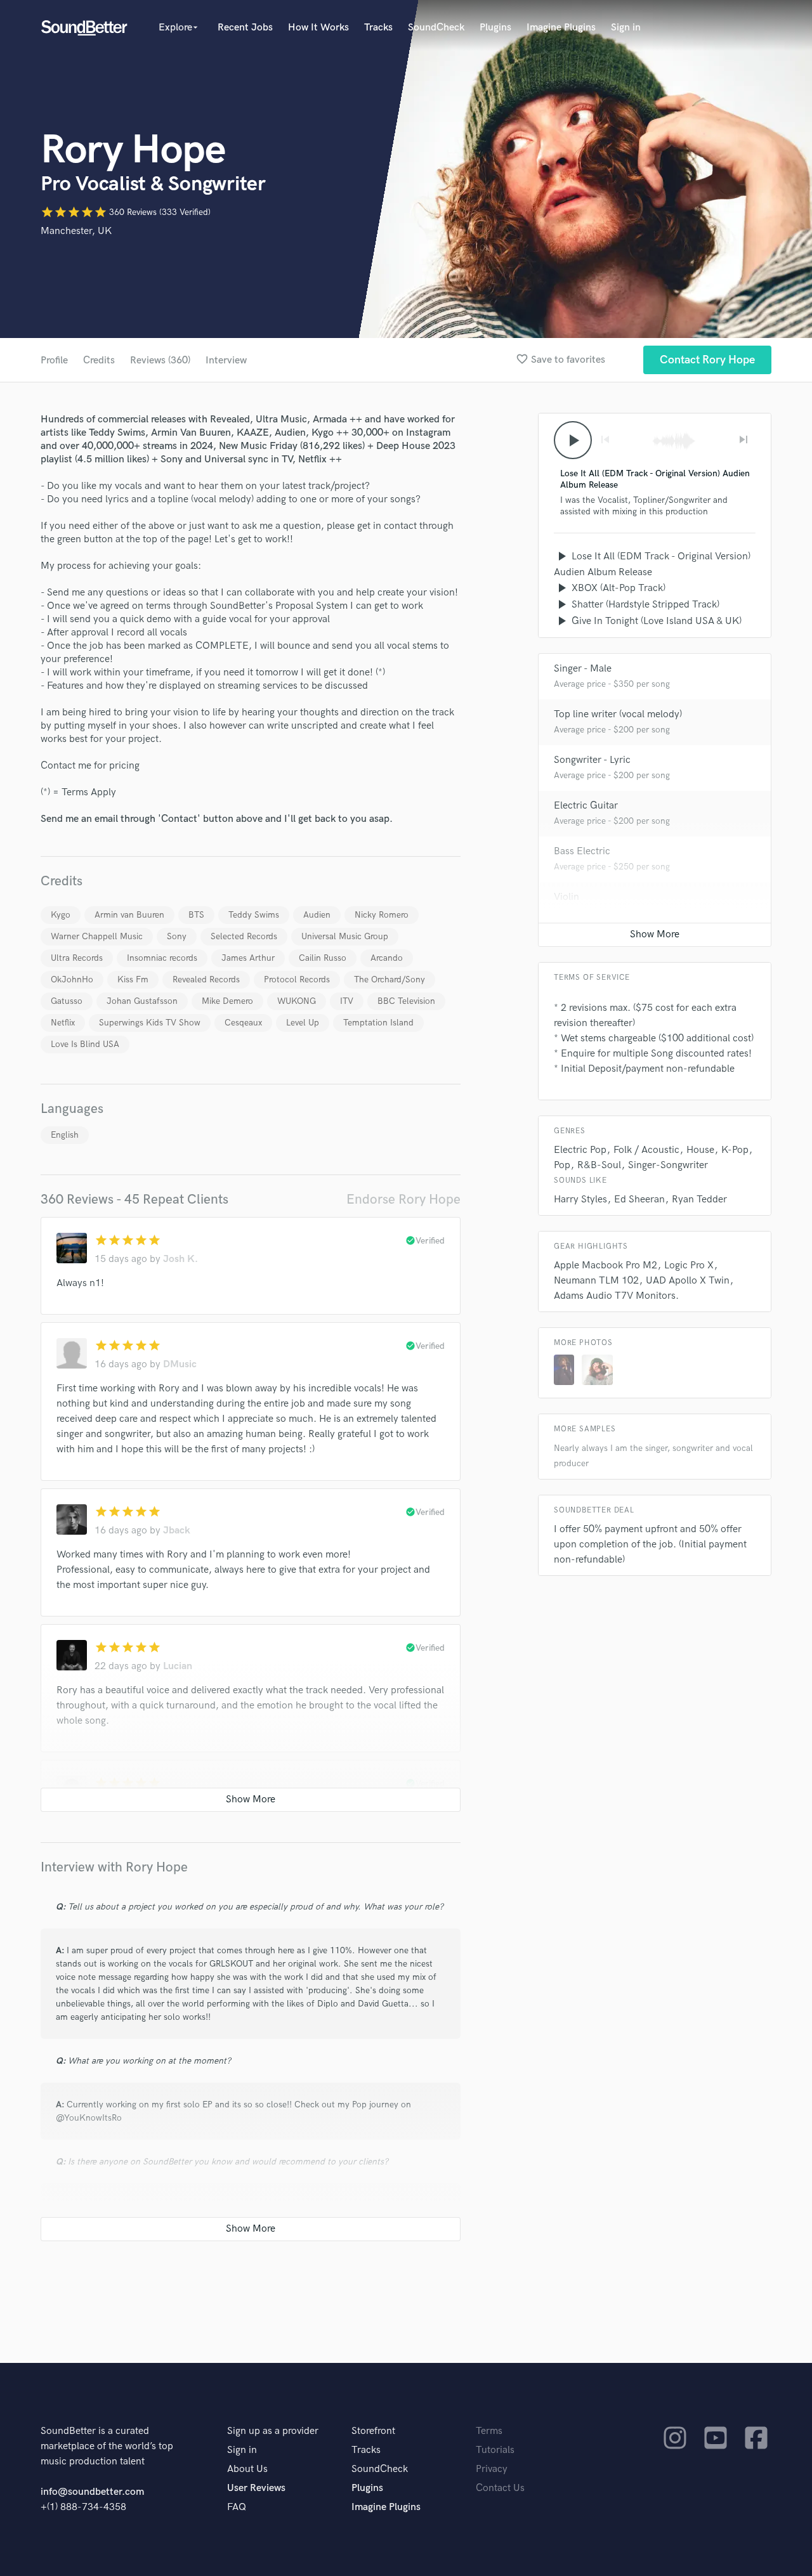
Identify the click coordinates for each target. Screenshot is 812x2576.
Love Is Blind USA (85, 1044)
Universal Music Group (345, 936)
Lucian (178, 1666)
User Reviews (256, 2488)
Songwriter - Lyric (592, 760)
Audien (317, 915)
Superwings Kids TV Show (150, 1023)
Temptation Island (378, 1023)
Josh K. (180, 1259)
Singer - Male (583, 669)
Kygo (61, 915)
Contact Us (500, 2488)
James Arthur (248, 958)
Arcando (387, 958)
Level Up (303, 1023)
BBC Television (406, 1001)
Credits (99, 361)
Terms (489, 2431)
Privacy (492, 2469)
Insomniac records (162, 958)
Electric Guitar (586, 806)
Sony (177, 936)
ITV (347, 1001)
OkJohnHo (72, 979)
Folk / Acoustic (646, 1150)
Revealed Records (206, 979)
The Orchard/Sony (390, 979)
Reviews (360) (160, 361)
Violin (566, 897)
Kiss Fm (133, 979)
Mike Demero (227, 1001)
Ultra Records (77, 958)
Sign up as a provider (273, 2431)
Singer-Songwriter (668, 1165)
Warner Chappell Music (97, 936)
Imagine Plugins (561, 28)
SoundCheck (436, 28)
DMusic (180, 1364)
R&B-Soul (599, 1165)
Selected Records (244, 936)
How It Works (318, 28)
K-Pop (735, 1150)
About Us (247, 2469)
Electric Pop (580, 1150)
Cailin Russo (323, 958)
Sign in (626, 28)
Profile (54, 361)
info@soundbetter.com (92, 2492)
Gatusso (67, 1001)
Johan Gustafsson (142, 1001)
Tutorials (495, 2450)
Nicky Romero (382, 915)
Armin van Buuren (129, 915)
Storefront (373, 2431)
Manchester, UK (76, 231)
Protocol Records (297, 979)
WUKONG (297, 1001)
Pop (562, 1165)
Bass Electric (582, 851)
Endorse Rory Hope (403, 1200)
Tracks (378, 28)
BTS (196, 915)
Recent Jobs (245, 28)
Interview (226, 361)
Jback (177, 1531)
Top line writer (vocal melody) (618, 714)
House (700, 1150)
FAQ (237, 2507)
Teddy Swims (254, 915)
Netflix (63, 1023)
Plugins (495, 28)
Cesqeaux (243, 1023)
